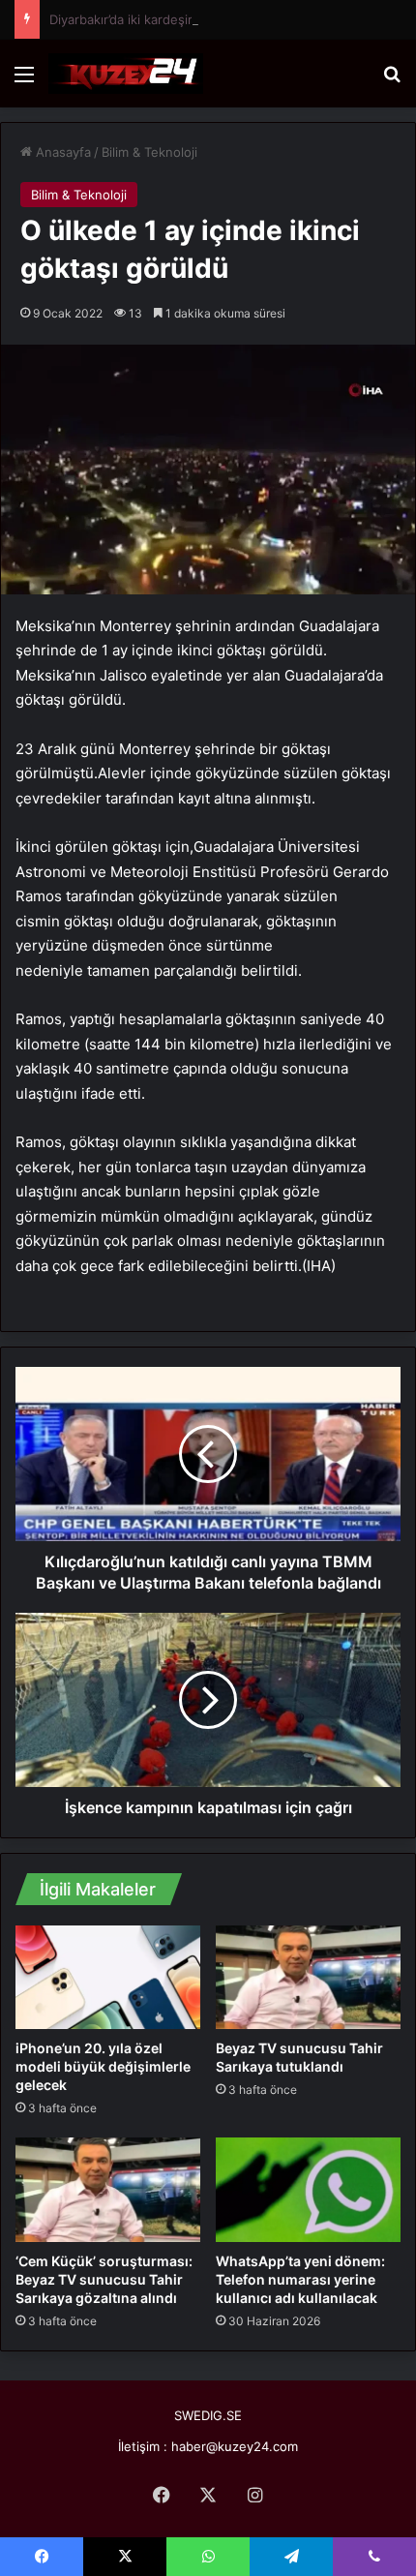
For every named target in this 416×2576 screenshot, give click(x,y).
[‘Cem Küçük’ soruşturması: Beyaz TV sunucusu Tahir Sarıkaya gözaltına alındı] (108, 2189)
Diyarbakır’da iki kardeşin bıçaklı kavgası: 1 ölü (185, 19)
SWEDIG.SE (208, 2415)
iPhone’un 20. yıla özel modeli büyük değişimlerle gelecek (103, 2066)
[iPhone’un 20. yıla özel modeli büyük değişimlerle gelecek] (108, 1977)
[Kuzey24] (126, 74)
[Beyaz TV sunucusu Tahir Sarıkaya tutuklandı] (308, 1977)
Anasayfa (61, 152)
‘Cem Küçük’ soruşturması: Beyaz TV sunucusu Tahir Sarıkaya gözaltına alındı (104, 2279)
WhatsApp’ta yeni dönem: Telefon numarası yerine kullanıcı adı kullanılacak (300, 2279)
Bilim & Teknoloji (149, 152)
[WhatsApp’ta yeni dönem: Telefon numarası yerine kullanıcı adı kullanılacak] (308, 2189)
